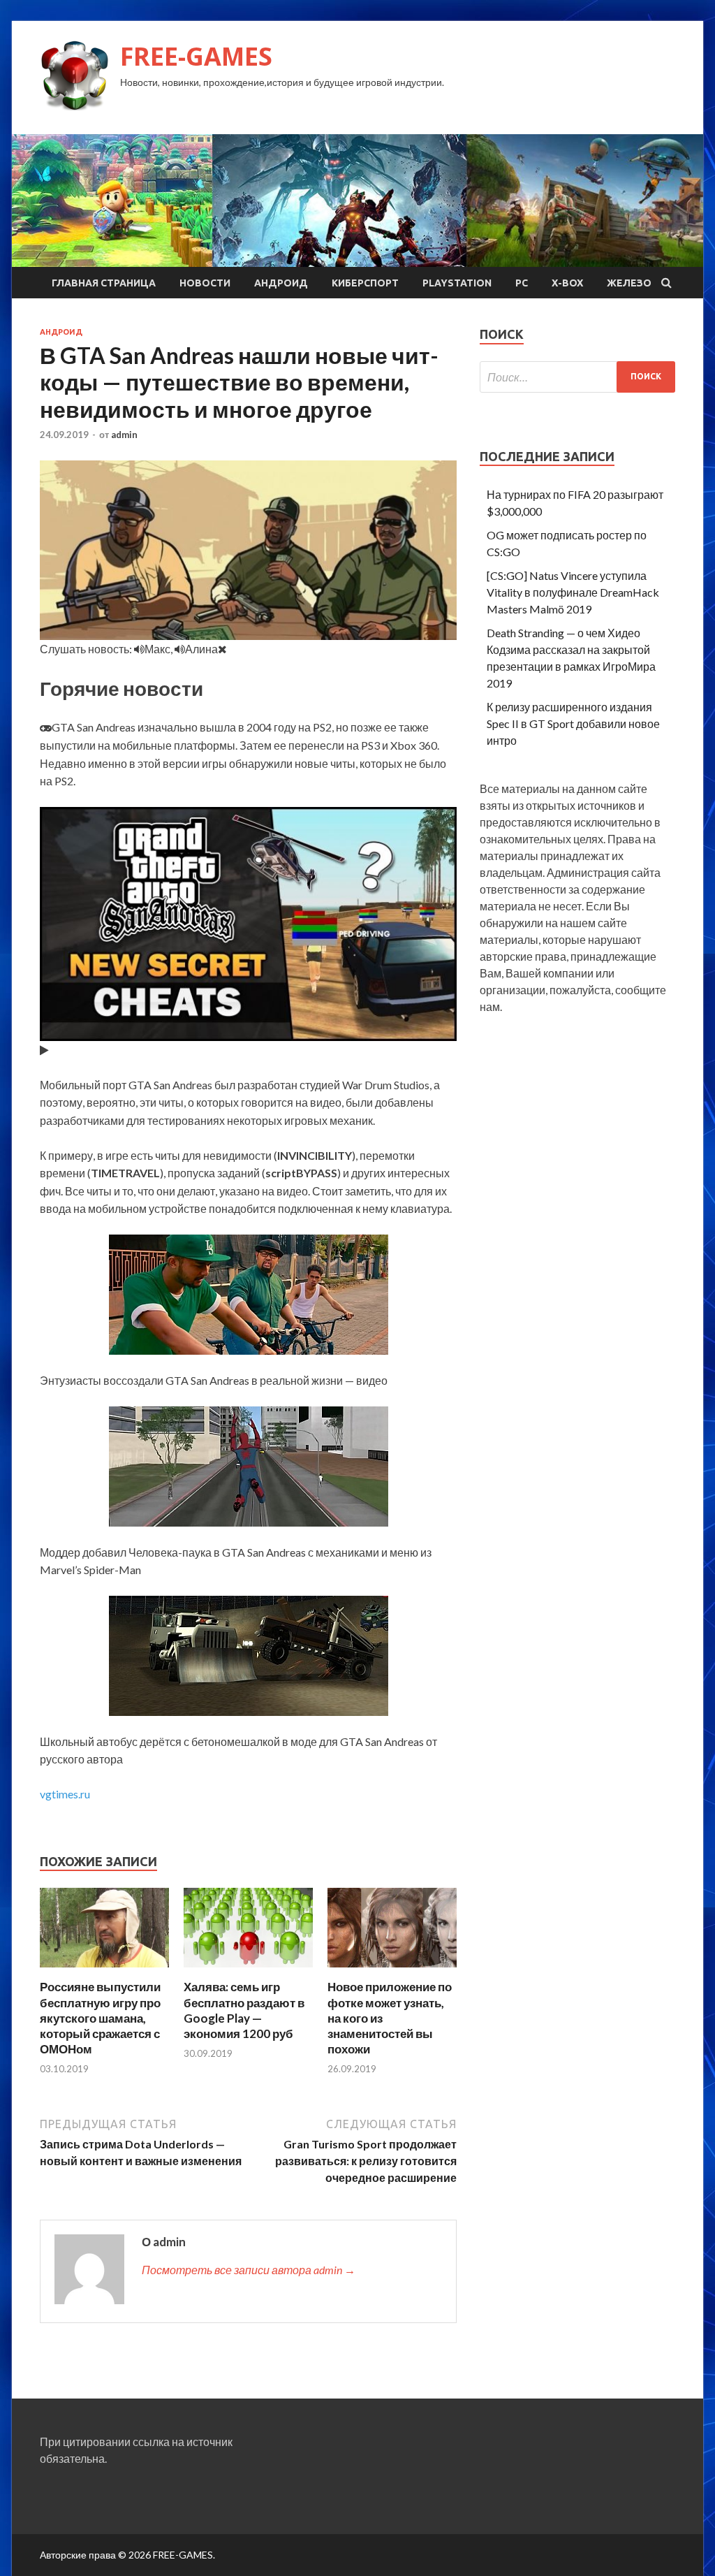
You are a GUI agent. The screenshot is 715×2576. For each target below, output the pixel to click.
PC (522, 283)
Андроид (281, 283)
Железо (629, 283)
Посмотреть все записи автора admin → (249, 2270)
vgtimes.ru (65, 1794)
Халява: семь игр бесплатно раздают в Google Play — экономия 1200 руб (244, 2010)
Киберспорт (365, 283)
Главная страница (104, 283)
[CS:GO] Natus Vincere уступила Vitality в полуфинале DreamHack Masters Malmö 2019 (573, 592)
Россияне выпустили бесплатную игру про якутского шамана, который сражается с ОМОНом (100, 2017)
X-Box (567, 283)
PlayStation (457, 283)
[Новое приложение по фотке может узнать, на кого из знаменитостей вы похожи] (392, 1971)
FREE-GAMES (196, 56)
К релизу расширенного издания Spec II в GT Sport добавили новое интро (573, 723)
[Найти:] (577, 377)
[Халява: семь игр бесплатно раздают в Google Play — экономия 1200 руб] (248, 1971)
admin (124, 435)
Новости (205, 283)
